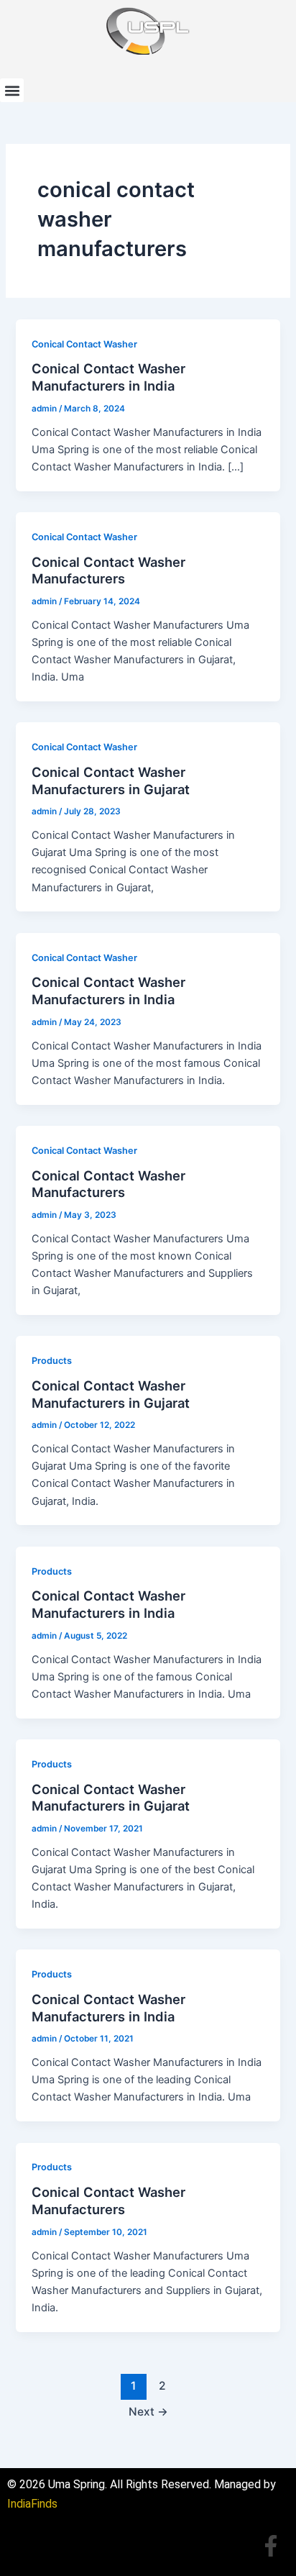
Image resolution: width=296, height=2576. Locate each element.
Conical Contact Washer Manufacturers (108, 570)
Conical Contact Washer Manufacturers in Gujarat (111, 780)
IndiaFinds (32, 2504)
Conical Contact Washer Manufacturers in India (108, 377)
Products (52, 1361)
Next (148, 2412)
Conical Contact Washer (84, 344)
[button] (12, 90)
